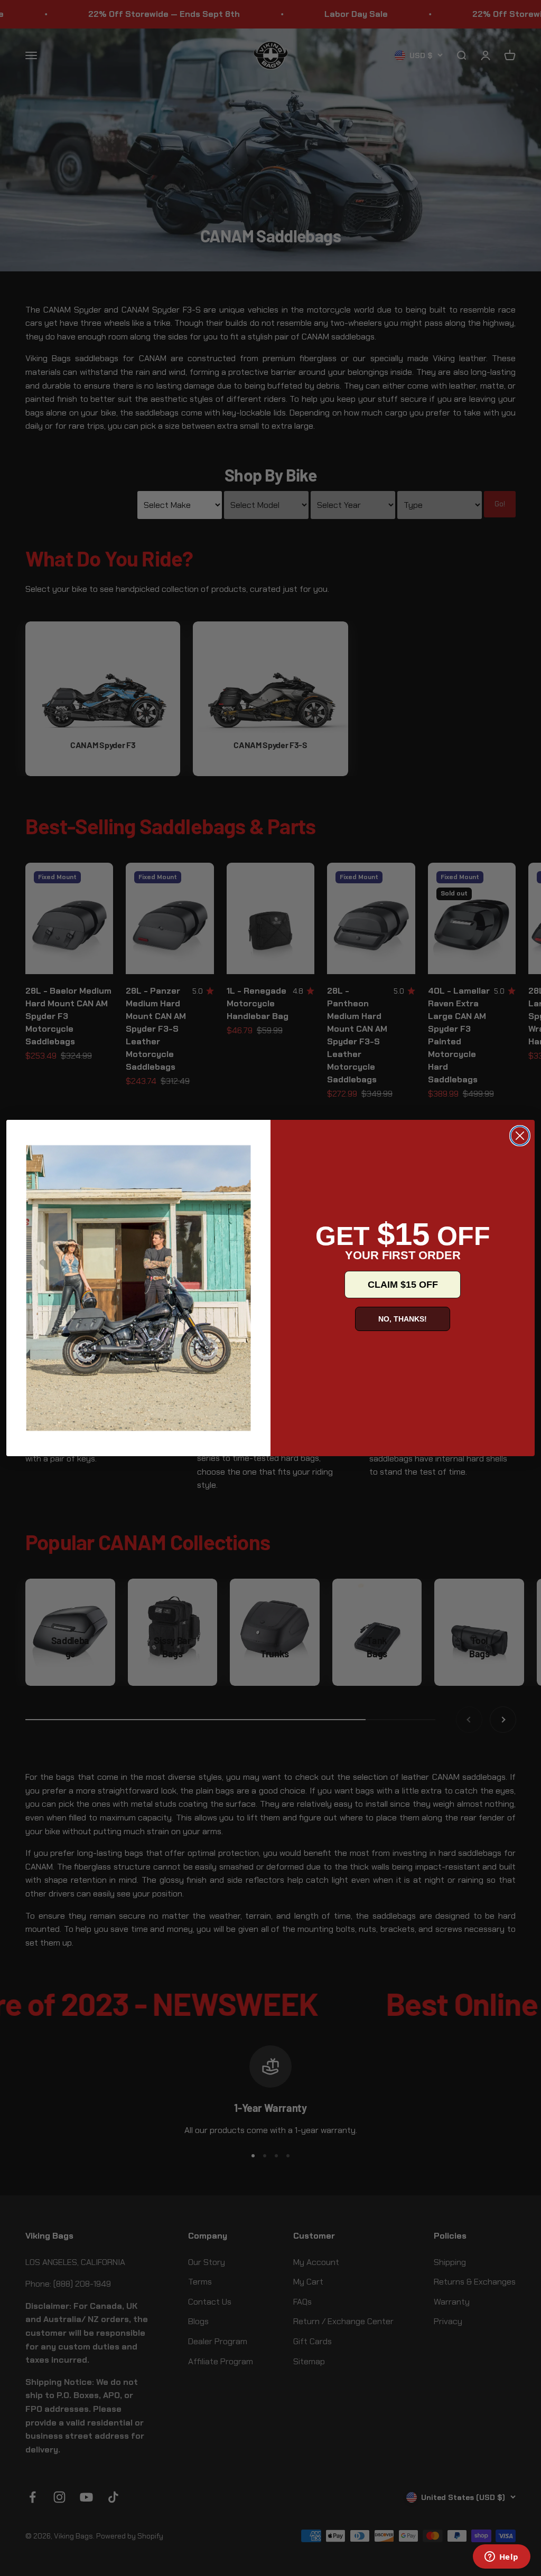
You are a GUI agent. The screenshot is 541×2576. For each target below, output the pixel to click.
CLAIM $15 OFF (403, 1285)
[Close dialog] (520, 1136)
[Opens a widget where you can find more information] (501, 2558)
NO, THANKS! (403, 1319)
